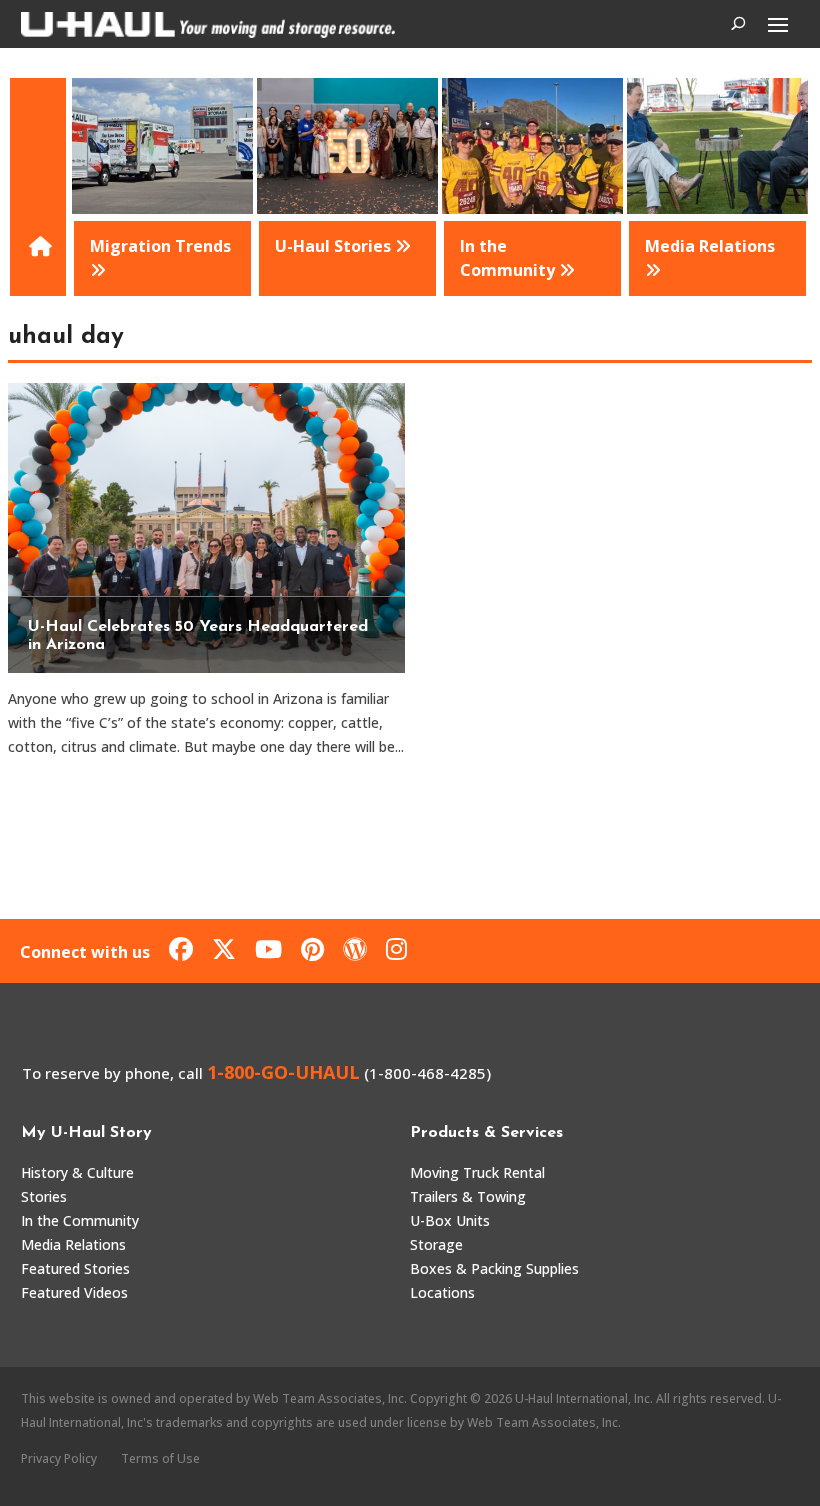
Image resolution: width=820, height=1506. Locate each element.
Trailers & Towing (468, 1196)
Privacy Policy (59, 1458)
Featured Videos (74, 1292)
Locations (442, 1292)
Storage (436, 1244)
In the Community (80, 1220)
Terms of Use (160, 1458)
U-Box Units (450, 1220)
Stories (44, 1196)
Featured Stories (75, 1268)
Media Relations (73, 1244)
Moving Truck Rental (477, 1172)
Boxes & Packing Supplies (494, 1268)
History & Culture (77, 1172)
